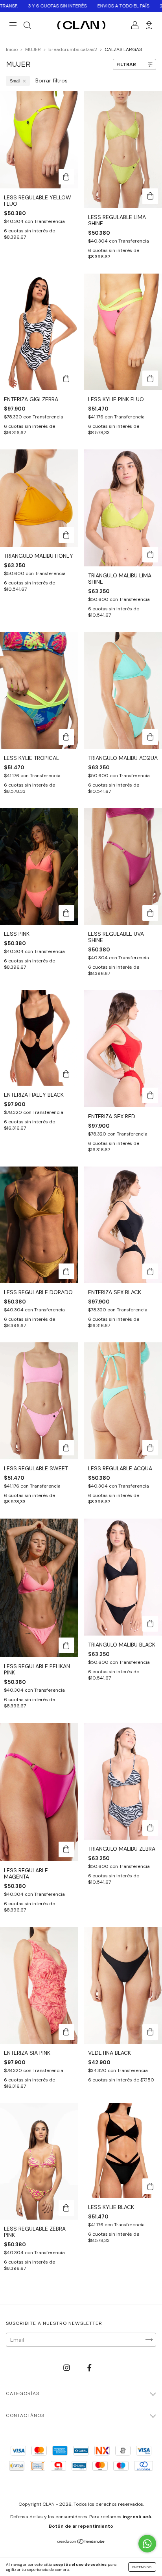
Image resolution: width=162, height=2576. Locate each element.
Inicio (12, 49)
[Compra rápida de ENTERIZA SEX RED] (150, 1095)
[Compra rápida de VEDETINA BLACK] (150, 2032)
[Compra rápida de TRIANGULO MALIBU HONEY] (66, 535)
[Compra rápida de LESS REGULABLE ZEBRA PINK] (66, 2208)
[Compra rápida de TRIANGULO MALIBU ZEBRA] (150, 1828)
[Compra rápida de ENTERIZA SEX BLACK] (150, 1271)
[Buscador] (27, 26)
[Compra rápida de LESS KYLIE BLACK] (150, 2186)
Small (15, 81)
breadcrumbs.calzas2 (73, 49)
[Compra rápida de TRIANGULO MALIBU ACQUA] (150, 737)
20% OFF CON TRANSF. (119, 6)
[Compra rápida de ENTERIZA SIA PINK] (66, 2032)
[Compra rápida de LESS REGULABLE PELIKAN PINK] (66, 1645)
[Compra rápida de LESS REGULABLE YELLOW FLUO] (66, 177)
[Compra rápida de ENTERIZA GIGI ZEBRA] (66, 378)
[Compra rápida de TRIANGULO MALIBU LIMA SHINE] (150, 555)
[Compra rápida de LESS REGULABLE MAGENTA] (66, 1849)
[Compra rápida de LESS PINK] (66, 913)
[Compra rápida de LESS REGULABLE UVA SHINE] (150, 913)
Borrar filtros (52, 80)
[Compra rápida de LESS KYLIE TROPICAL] (66, 737)
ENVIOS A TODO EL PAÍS (58, 6)
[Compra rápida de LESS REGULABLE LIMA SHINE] (150, 196)
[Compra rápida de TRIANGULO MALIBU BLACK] (150, 1624)
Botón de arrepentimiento (81, 2526)
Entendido (142, 2567)
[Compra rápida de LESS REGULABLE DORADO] (66, 1271)
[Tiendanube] (81, 2542)
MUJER (33, 49)
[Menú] (13, 26)
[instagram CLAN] (67, 2368)
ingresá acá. (137, 2517)
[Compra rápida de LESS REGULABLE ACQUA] (150, 1448)
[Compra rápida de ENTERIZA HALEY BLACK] (66, 1074)
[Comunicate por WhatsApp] (147, 2544)
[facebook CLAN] (89, 2368)
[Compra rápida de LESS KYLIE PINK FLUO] (150, 378)
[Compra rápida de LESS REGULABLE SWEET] (66, 1448)
